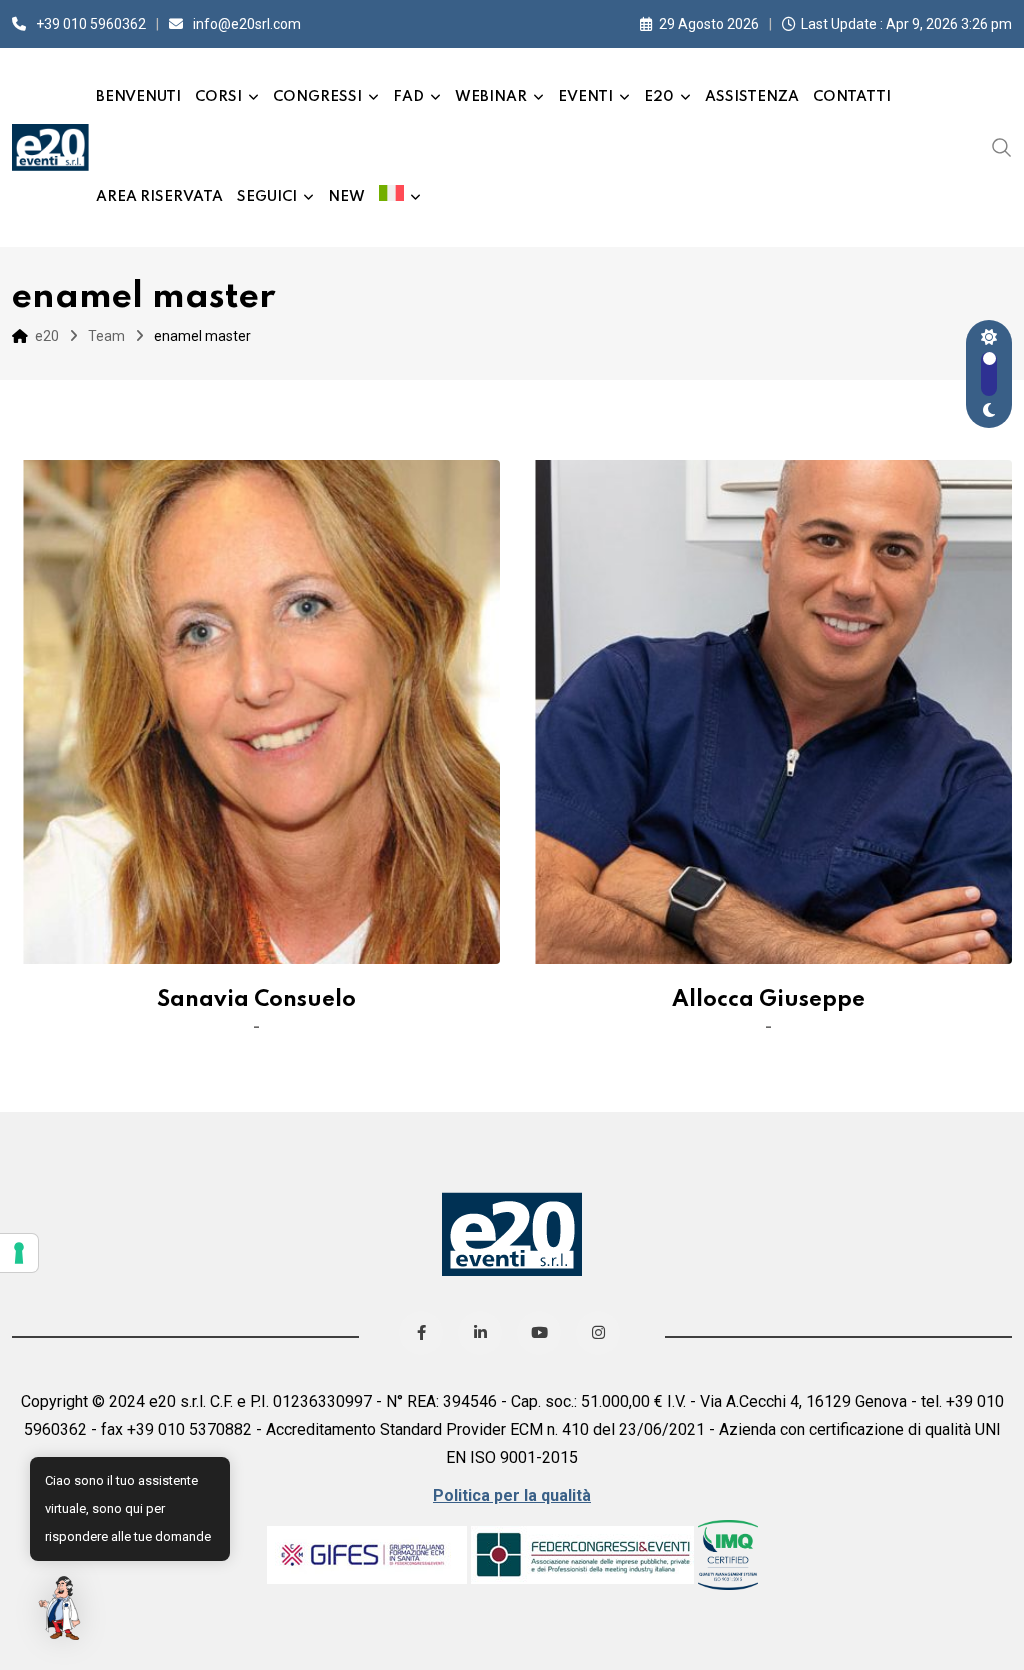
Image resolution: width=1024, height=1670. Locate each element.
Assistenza (752, 97)
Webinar (491, 97)
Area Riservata (159, 197)
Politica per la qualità (512, 1495)
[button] (62, 1608)
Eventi (585, 97)
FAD (408, 97)
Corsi (218, 97)
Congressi (317, 97)
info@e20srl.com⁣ (247, 24)
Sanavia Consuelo (256, 1000)
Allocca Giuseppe (768, 1000)
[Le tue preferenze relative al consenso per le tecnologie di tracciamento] (19, 1253)
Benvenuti (138, 97)
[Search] (1002, 147)
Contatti (852, 97)
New (346, 197)
